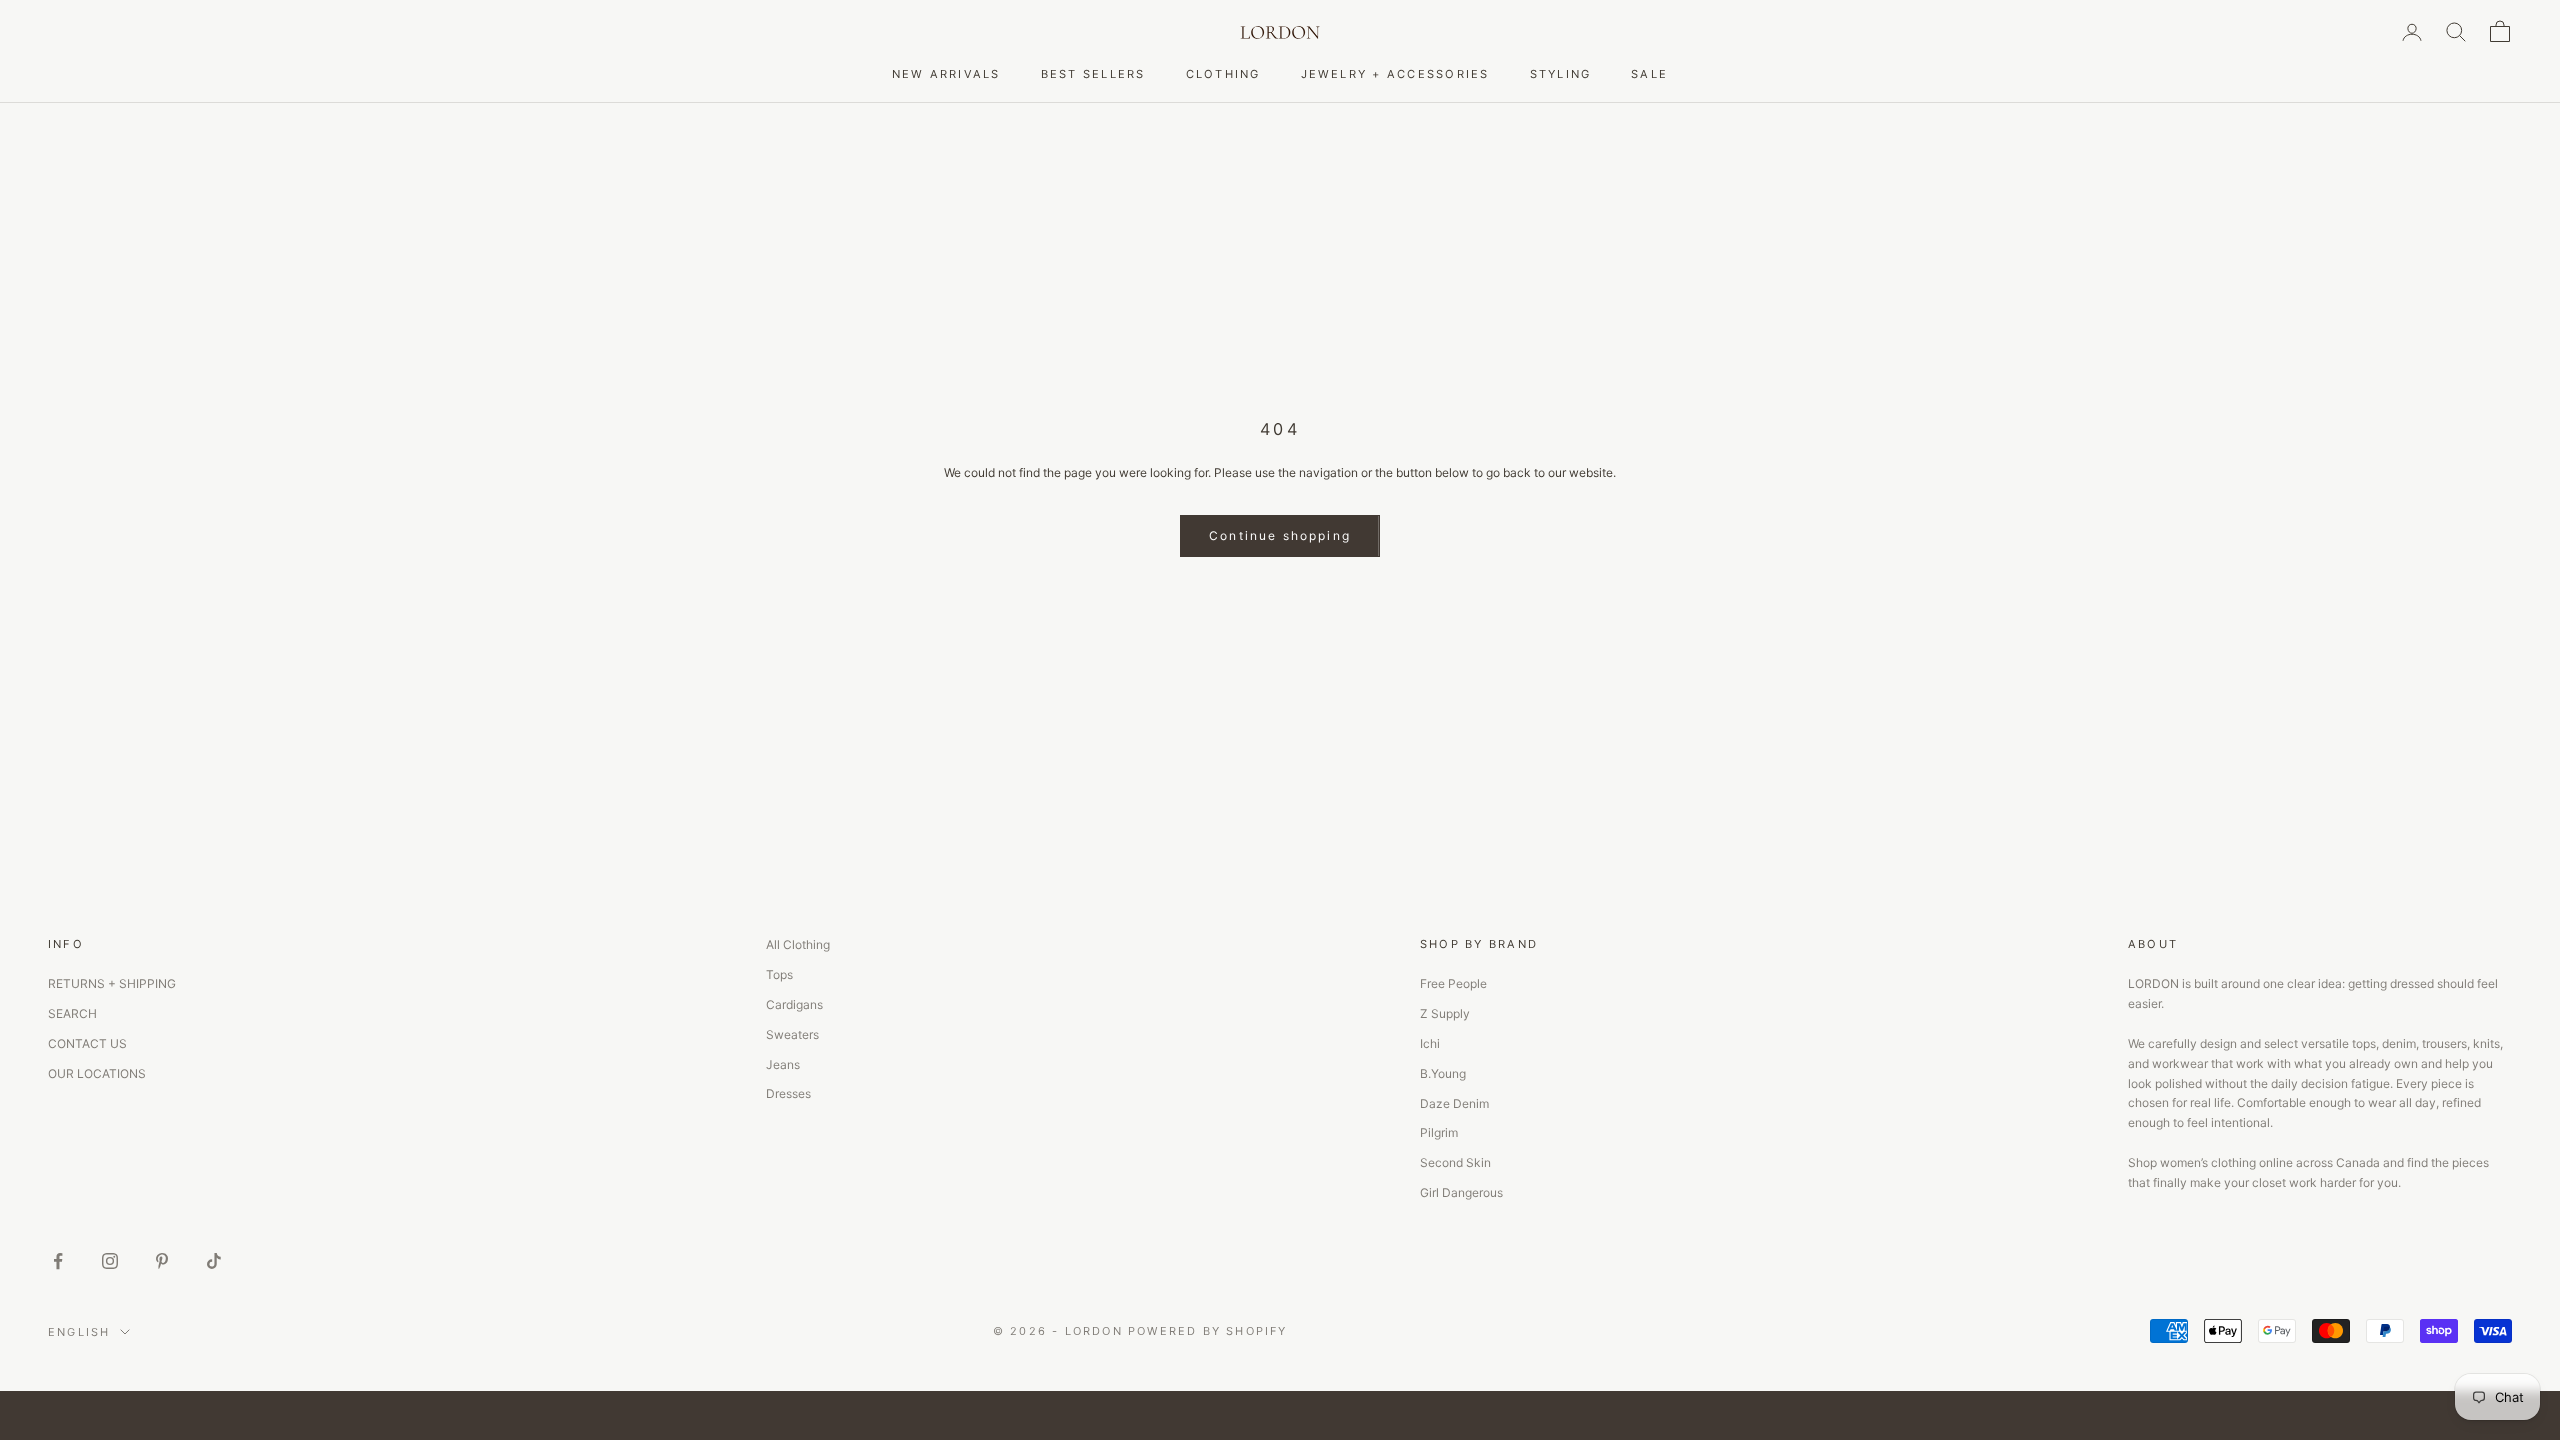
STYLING (1561, 74)
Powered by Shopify (1208, 1331)
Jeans (783, 1064)
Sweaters (792, 1034)
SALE (1649, 74)
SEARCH (72, 1013)
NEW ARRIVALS (946, 74)
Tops (779, 974)
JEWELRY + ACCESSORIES (1395, 74)
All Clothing (798, 944)
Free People (1453, 983)
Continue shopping (1280, 535)
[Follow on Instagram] (110, 1261)
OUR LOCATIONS (97, 1073)
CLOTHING (1223, 74)
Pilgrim (1439, 1132)
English (79, 1332)
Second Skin (1455, 1162)
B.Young (1443, 1073)
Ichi (1430, 1043)
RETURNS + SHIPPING (112, 983)
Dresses (788, 1093)
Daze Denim (1454, 1103)
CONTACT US (87, 1043)
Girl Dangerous (1461, 1192)
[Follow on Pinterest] (162, 1261)
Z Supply (1445, 1013)
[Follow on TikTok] (214, 1261)
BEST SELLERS (1093, 74)
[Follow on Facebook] (58, 1261)
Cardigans (794, 1004)
